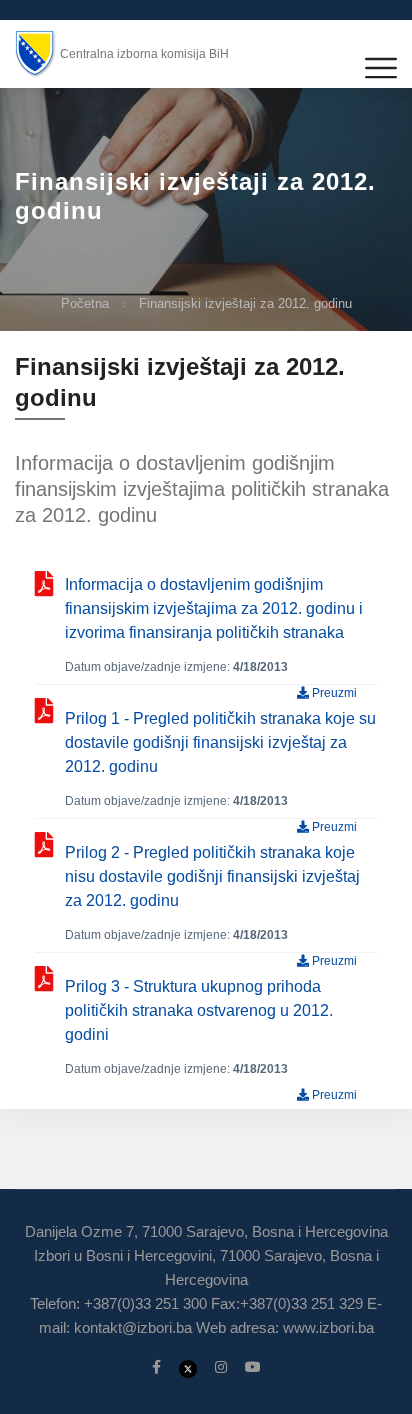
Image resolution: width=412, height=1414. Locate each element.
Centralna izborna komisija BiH (144, 54)
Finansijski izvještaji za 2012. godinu (245, 303)
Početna (85, 303)
